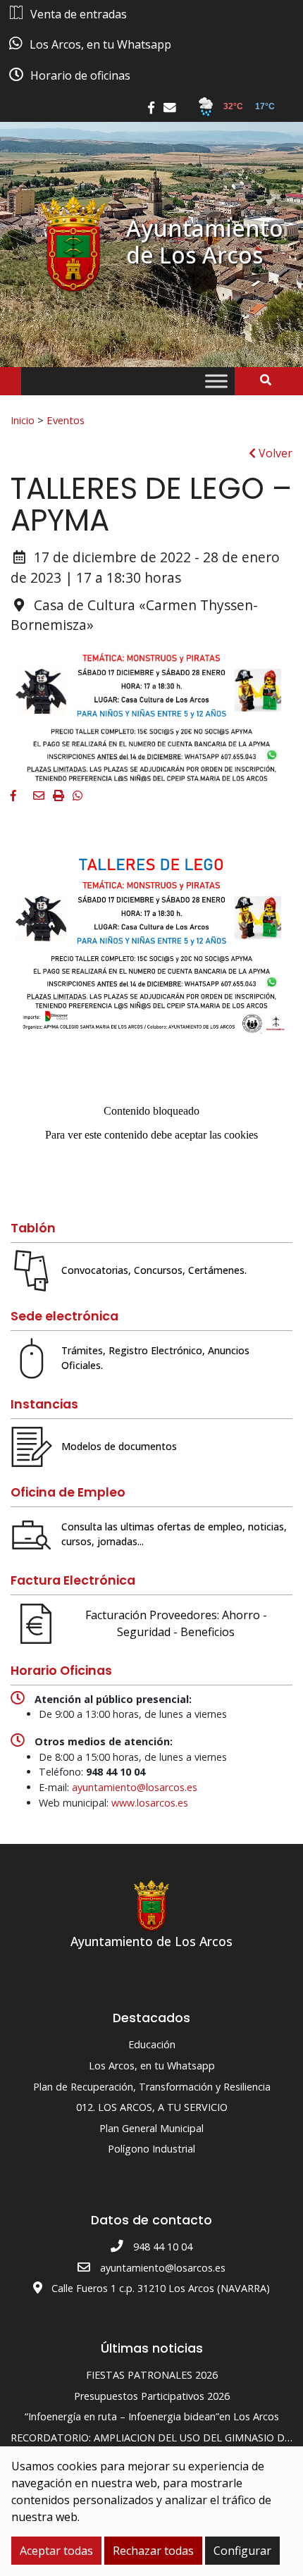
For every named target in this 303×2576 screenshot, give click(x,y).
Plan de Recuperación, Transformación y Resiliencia (152, 2087)
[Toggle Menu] (216, 382)
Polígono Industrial (151, 2149)
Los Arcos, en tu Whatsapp (152, 2066)
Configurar (242, 2551)
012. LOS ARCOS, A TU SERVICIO (152, 2107)
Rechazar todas (153, 2551)
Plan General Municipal (151, 2128)
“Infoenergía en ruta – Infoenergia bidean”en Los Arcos (152, 2416)
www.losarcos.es (150, 1803)
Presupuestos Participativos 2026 (152, 2396)
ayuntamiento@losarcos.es (135, 1787)
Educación (152, 2044)
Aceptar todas (56, 2551)
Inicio (23, 420)
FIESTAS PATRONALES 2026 (152, 2375)
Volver (274, 453)
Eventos (66, 420)
